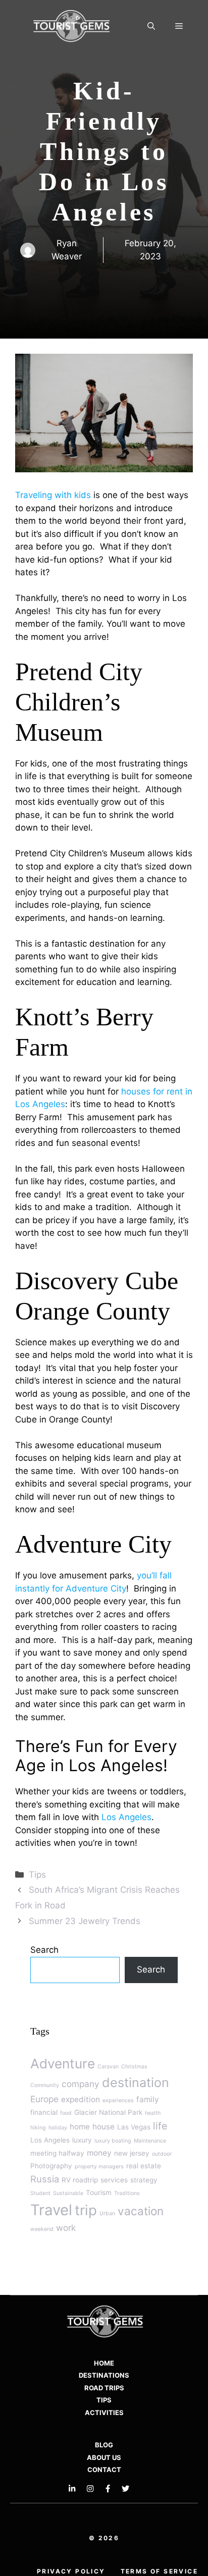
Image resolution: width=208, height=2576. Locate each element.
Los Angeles (126, 1817)
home (80, 2127)
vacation (141, 2211)
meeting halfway (57, 2153)
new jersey (132, 2153)
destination (136, 2082)
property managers (99, 2167)
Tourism (99, 2193)
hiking (38, 2128)
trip (86, 2210)
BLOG (104, 2445)
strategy (144, 2180)
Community (45, 2085)
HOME (104, 2363)
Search (44, 1950)
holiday (58, 2128)
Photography (51, 2166)
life (160, 2126)
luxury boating (113, 2141)
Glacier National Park (108, 2112)
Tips (37, 1875)
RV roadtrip (80, 2180)
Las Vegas (134, 2127)
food (66, 2113)
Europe (44, 2099)
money (99, 2153)
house (103, 2127)
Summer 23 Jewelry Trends (85, 1921)
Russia (45, 2179)
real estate (144, 2166)
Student (40, 2193)
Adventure (63, 2064)
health (153, 2113)
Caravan (108, 2067)
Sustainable (68, 2193)
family (148, 2099)
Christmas (134, 2067)
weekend (42, 2229)
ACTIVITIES (104, 2413)
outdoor (162, 2154)
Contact (104, 2470)
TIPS (104, 2400)
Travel (51, 2210)
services (114, 2180)
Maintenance (150, 2141)
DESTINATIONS (104, 2375)
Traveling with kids (53, 495)
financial (44, 2112)
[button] (151, 27)
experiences (118, 2100)
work (66, 2228)
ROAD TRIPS (104, 2388)
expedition (81, 2099)
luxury (82, 2140)
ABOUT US (104, 2457)
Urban (107, 2213)
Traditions (127, 2193)
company (81, 2084)
